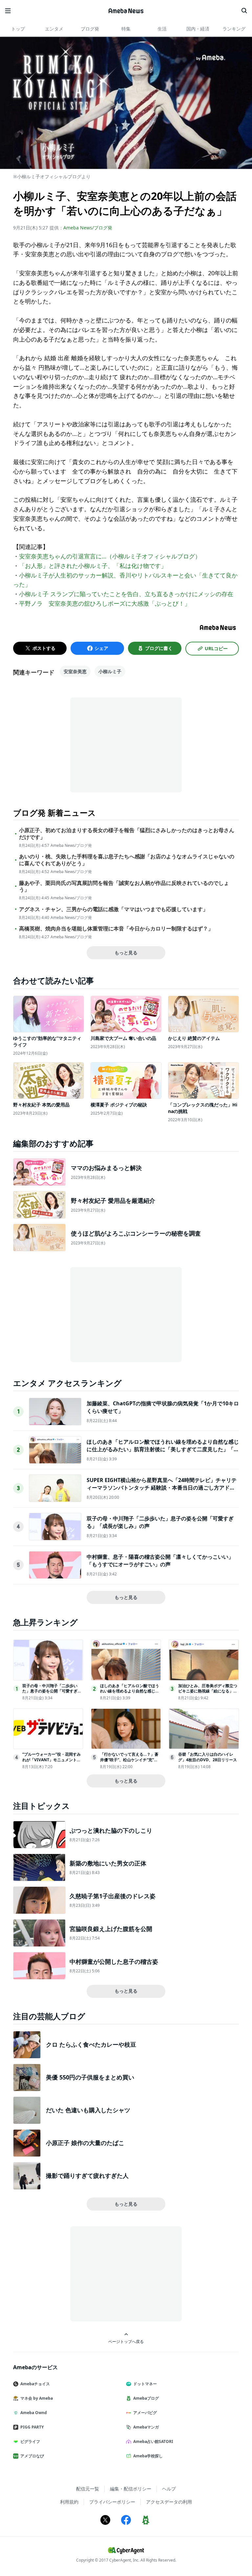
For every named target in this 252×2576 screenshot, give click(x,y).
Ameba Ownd (34, 2413)
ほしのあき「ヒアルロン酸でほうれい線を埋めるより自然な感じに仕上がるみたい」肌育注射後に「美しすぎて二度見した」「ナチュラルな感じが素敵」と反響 (163, 1449)
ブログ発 (90, 29)
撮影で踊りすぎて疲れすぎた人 (87, 2176)
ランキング (234, 29)
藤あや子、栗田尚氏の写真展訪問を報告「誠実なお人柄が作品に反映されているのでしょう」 (124, 887)
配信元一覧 (88, 2489)
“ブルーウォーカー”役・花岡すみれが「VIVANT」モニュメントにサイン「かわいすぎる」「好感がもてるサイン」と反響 (52, 1762)
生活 (162, 29)
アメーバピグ (145, 2413)
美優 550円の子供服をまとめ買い (90, 2077)
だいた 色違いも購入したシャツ (88, 2110)
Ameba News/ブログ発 (88, 228)
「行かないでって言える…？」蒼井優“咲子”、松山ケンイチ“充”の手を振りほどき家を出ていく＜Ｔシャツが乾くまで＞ (130, 1762)
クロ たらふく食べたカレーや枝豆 (91, 2044)
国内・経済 (198, 29)
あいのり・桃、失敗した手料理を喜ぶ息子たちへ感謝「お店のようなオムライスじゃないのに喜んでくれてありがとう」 (127, 860)
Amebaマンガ (146, 2427)
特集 (126, 29)
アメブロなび (32, 2456)
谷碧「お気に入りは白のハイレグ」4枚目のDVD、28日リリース (208, 1757)
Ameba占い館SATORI (153, 2441)
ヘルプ (169, 2489)
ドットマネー (145, 2384)
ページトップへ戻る (126, 2341)
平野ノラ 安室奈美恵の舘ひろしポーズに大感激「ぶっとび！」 (105, 603)
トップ (18, 29)
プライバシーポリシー (112, 2502)
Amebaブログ (146, 2398)
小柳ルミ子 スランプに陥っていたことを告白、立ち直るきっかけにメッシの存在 (126, 594)
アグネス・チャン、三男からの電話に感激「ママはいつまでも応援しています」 (114, 909)
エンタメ (54, 29)
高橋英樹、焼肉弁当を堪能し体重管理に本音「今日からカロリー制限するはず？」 (116, 929)
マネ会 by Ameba (37, 2398)
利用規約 (69, 2502)
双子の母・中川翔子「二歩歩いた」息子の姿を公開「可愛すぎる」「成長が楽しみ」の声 (50, 1691)
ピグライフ (30, 2441)
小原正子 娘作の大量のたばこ (85, 2143)
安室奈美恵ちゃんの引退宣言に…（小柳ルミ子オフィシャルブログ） (110, 556)
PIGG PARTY (32, 2427)
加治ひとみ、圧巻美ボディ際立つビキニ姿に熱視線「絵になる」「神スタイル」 (208, 1691)
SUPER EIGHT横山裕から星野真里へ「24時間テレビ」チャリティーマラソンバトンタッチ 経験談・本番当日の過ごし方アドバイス (162, 1487)
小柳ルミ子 (110, 671)
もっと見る (126, 953)
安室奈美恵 (75, 671)
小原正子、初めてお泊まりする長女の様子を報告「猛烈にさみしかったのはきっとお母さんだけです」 (127, 834)
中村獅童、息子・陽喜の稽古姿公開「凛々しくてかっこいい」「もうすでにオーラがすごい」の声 (160, 1560)
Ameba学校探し (148, 2456)
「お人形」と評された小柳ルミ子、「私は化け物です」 (93, 566)
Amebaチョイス (35, 2384)
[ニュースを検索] (244, 11)
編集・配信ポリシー (131, 2489)
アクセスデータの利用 (169, 2502)
